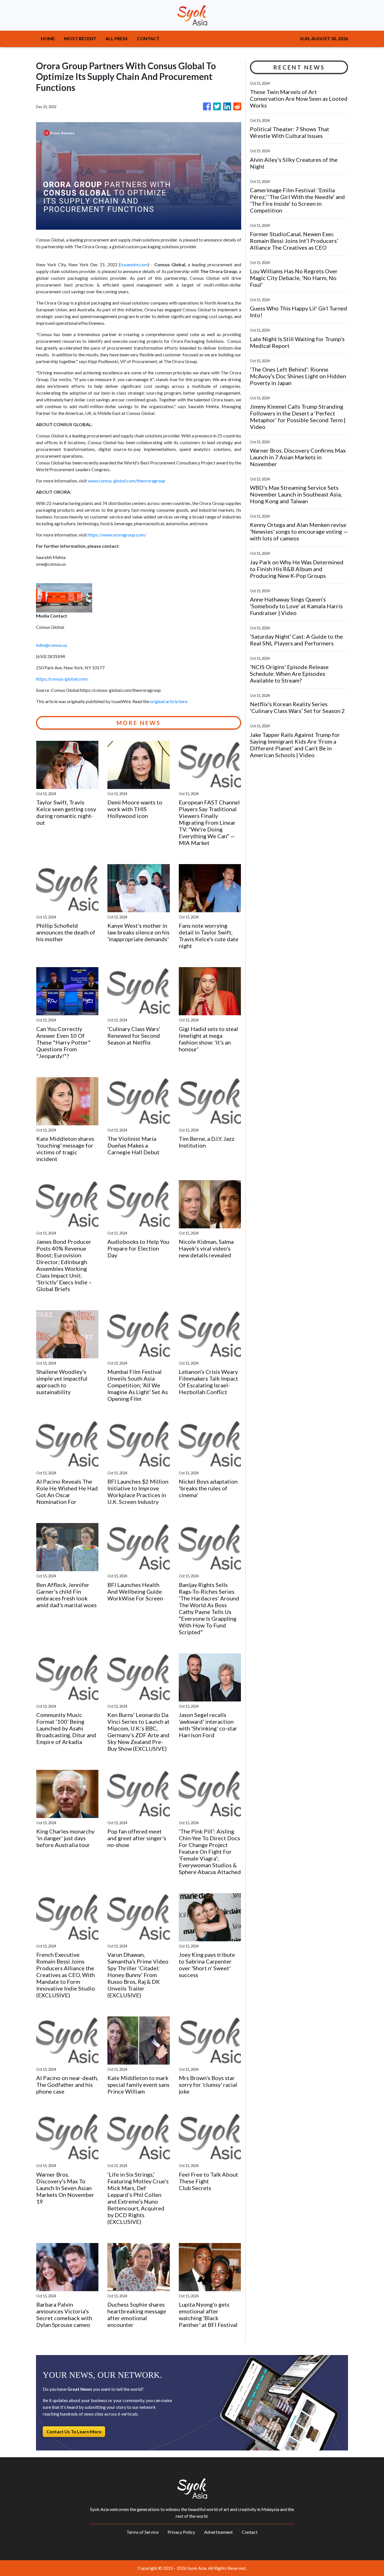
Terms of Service (143, 2532)
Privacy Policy (181, 2532)
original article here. (169, 701)
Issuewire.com (134, 264)
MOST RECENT (80, 38)
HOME (48, 38)
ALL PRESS (117, 38)
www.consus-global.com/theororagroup (127, 481)
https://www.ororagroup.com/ (117, 535)
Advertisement (218, 2532)
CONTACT (148, 38)
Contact (250, 2532)
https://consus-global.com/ (62, 679)
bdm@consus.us (52, 645)
